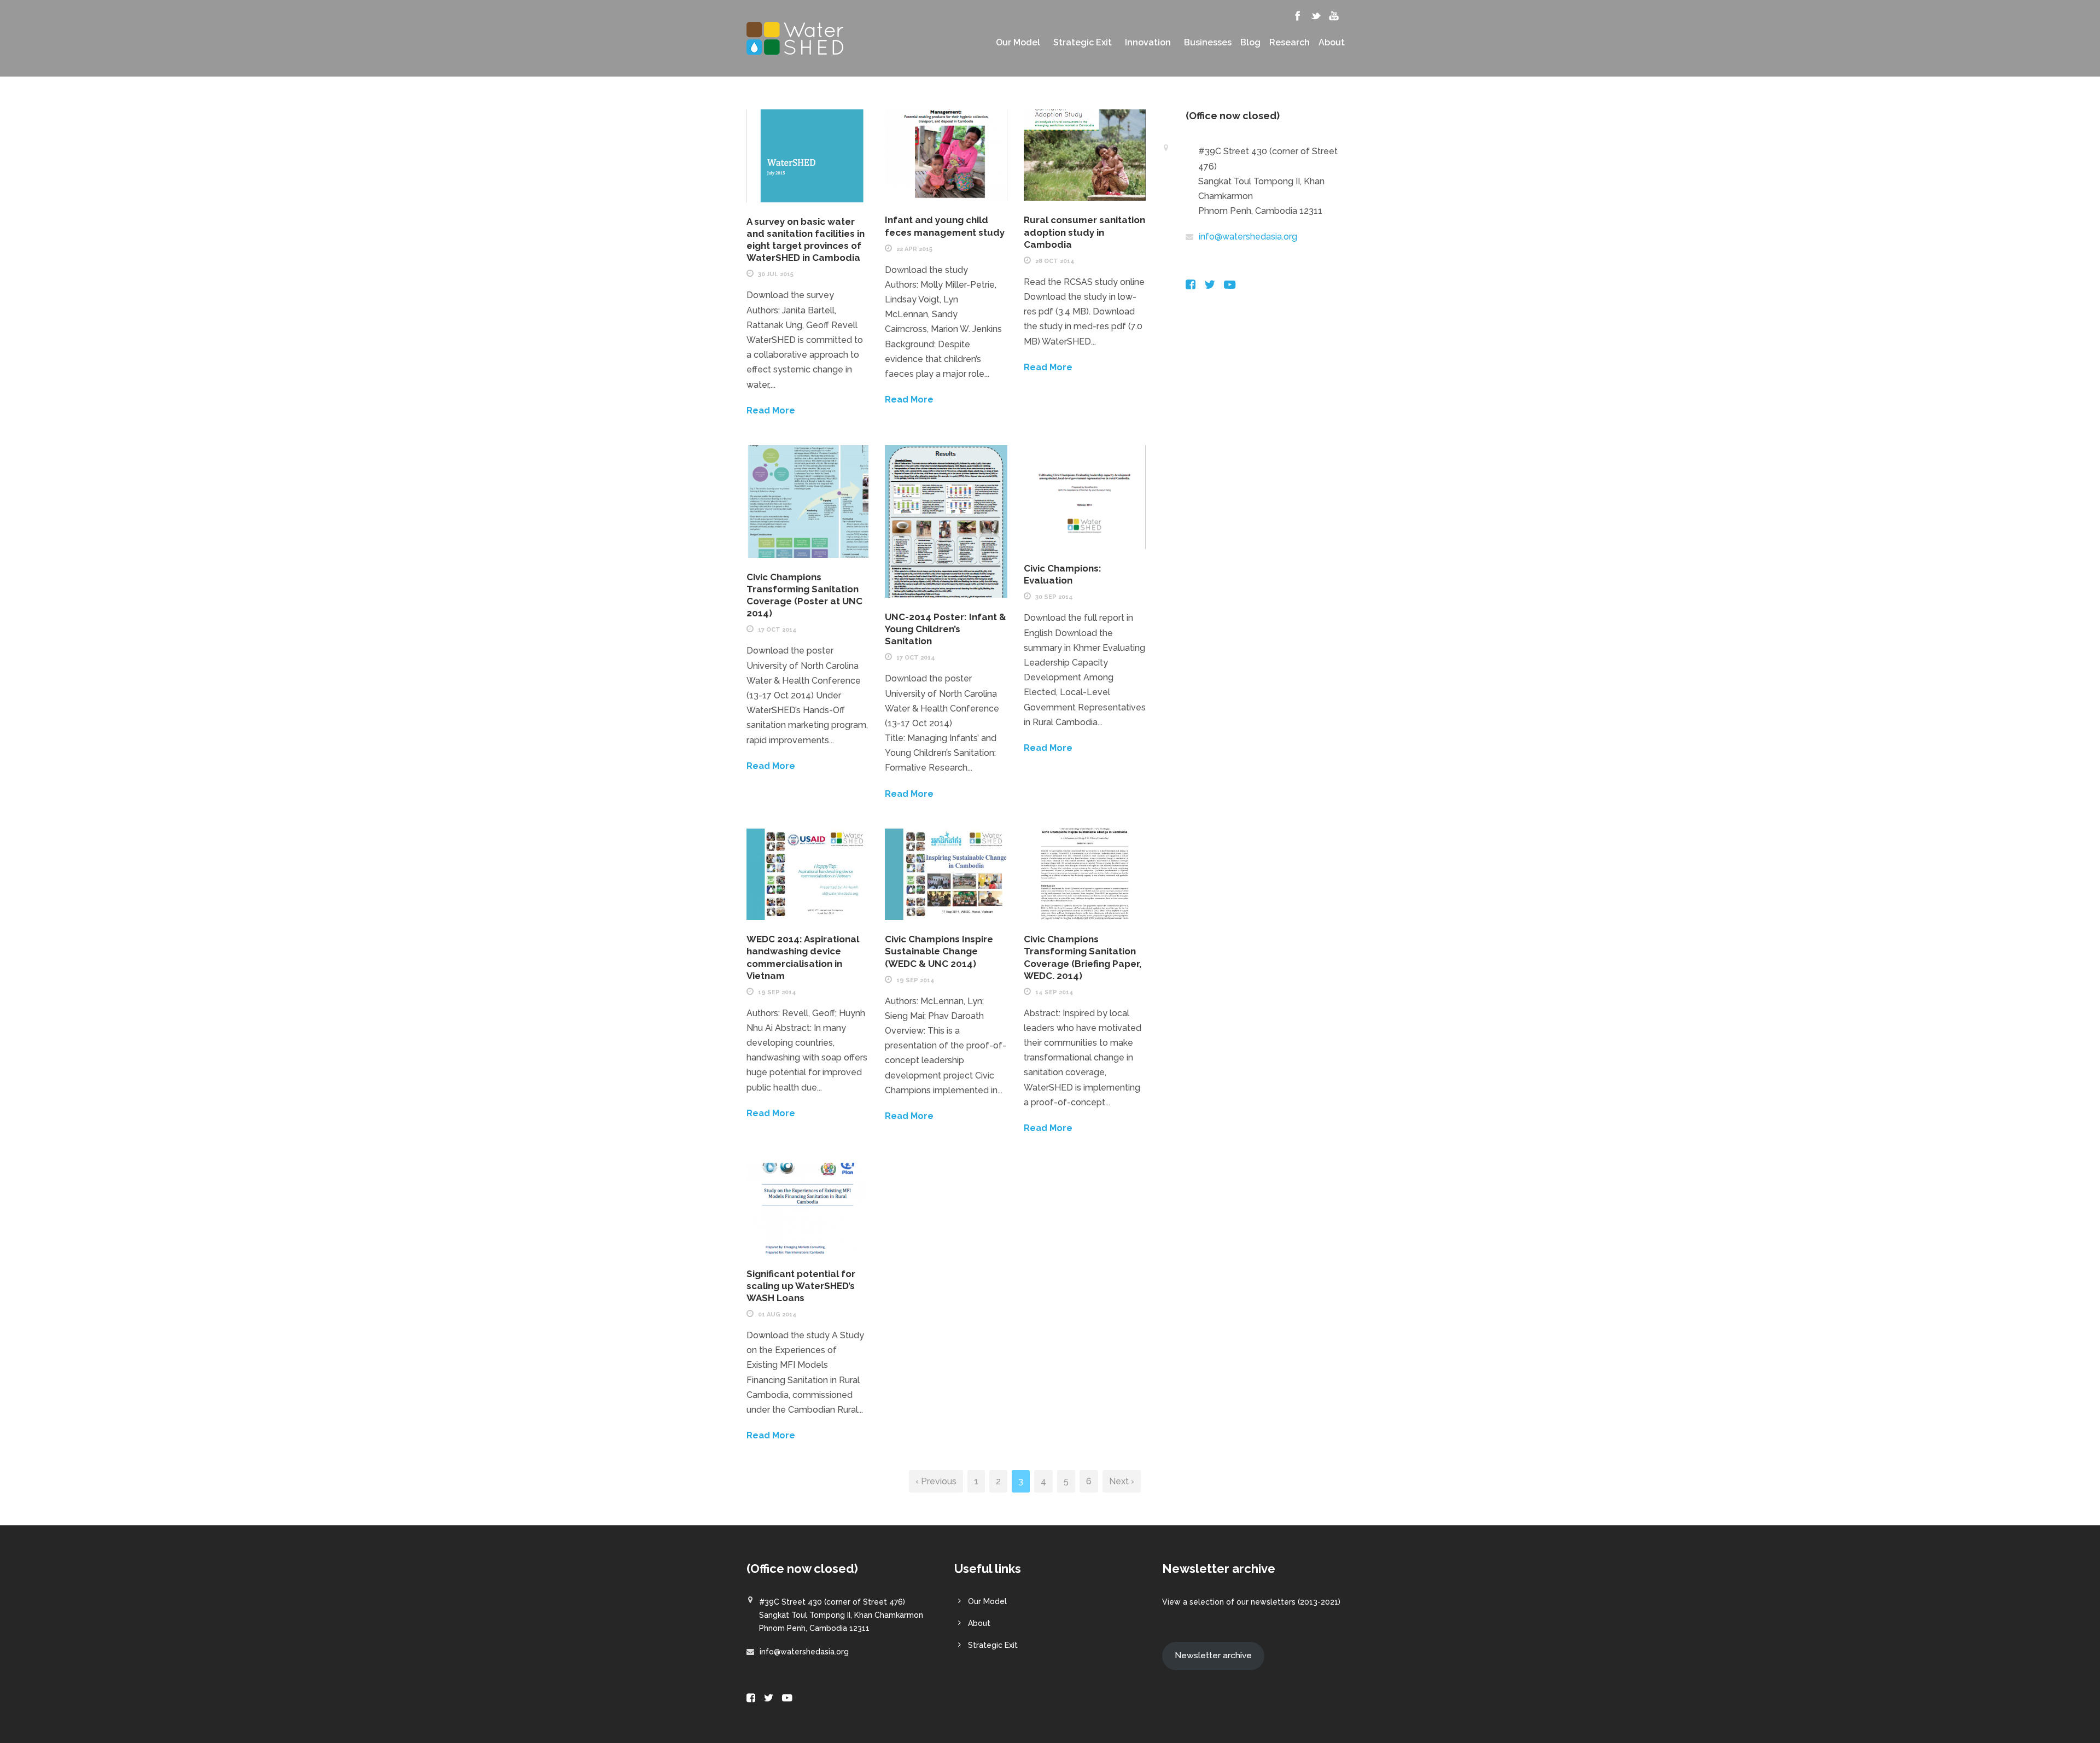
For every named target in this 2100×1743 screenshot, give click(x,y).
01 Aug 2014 (777, 1314)
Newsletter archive (1213, 1655)
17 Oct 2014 (777, 630)
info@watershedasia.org (1248, 237)
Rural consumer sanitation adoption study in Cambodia (1084, 232)
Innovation (1148, 43)
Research (1290, 43)
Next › (1122, 1481)
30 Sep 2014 (1054, 597)
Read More (771, 410)
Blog (1250, 43)
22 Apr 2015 (914, 249)
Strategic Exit (1083, 43)
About (1332, 43)
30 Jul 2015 (776, 274)
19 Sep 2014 (777, 992)
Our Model (1018, 43)
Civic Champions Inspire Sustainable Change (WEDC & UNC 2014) (939, 951)
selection (1207, 1602)
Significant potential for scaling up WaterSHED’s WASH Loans (801, 1286)
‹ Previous (936, 1481)
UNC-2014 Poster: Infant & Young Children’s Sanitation (946, 629)
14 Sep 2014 (1054, 992)
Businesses (1208, 43)
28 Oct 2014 (1055, 261)
